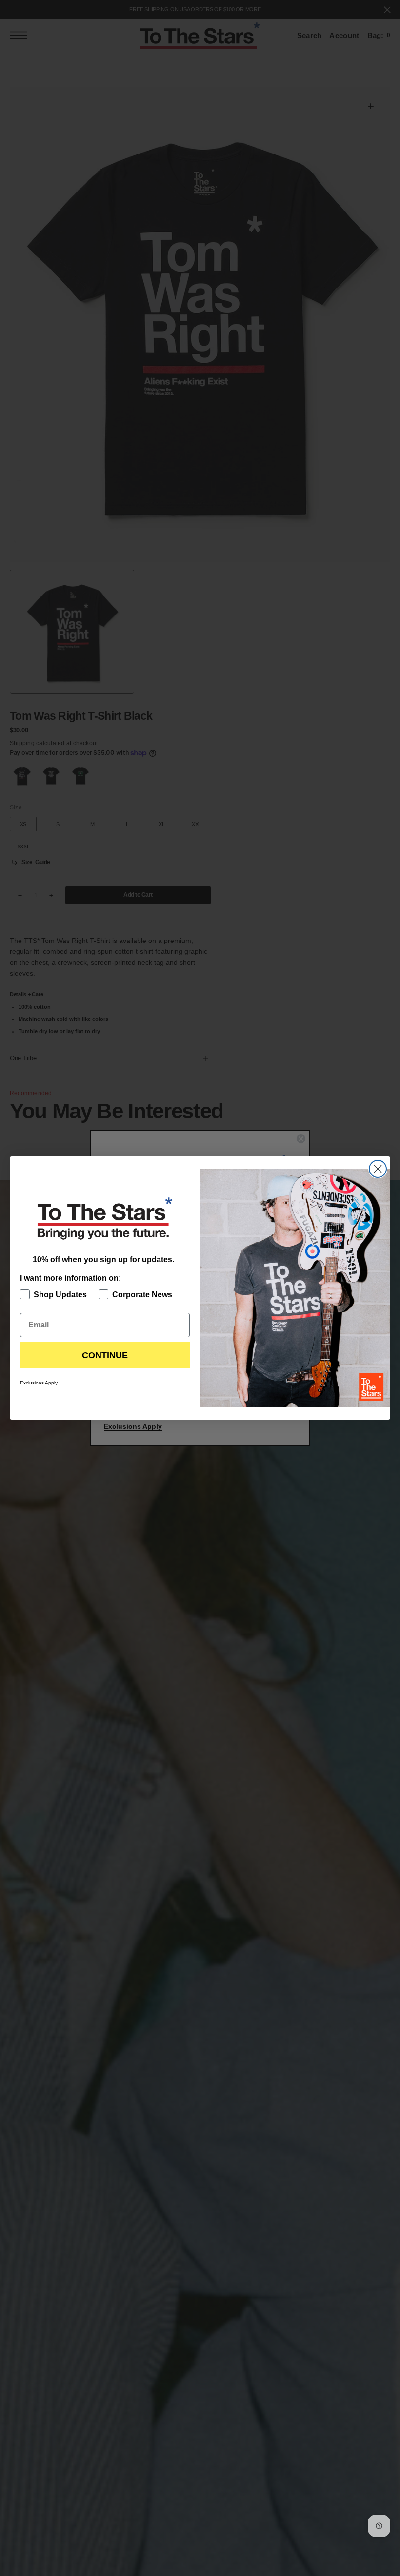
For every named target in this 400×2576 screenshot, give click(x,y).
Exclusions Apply (39, 1383)
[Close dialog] (378, 1169)
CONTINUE (105, 1355)
